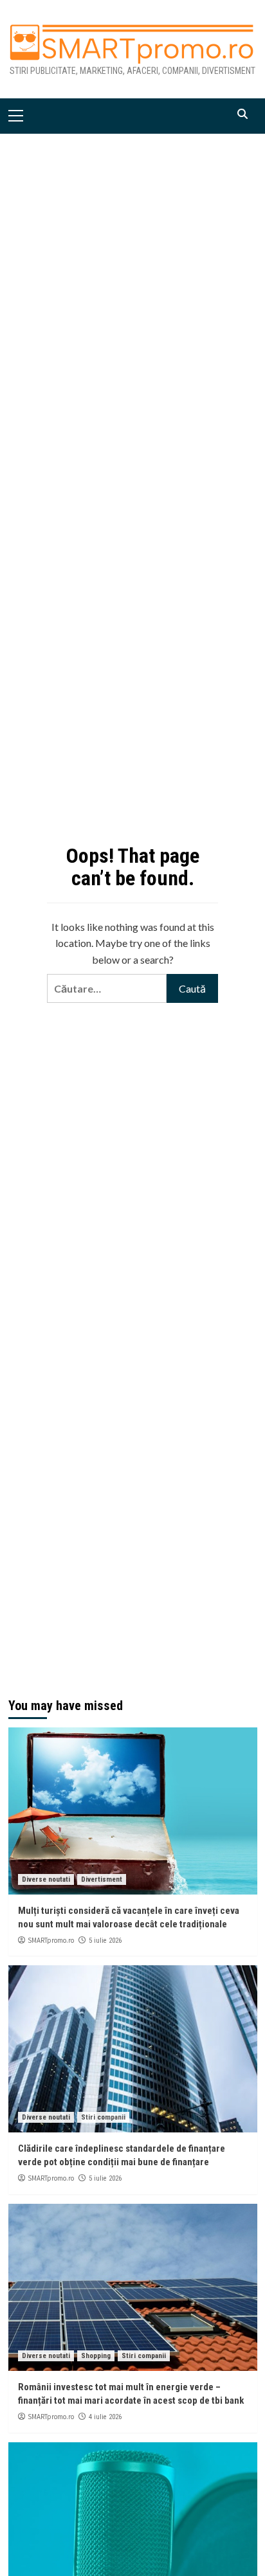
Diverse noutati (46, 1879)
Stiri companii (103, 2117)
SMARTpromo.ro (51, 1940)
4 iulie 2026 (105, 2417)
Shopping (96, 2356)
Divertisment (102, 1879)
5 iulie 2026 (105, 1941)
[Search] (243, 114)
